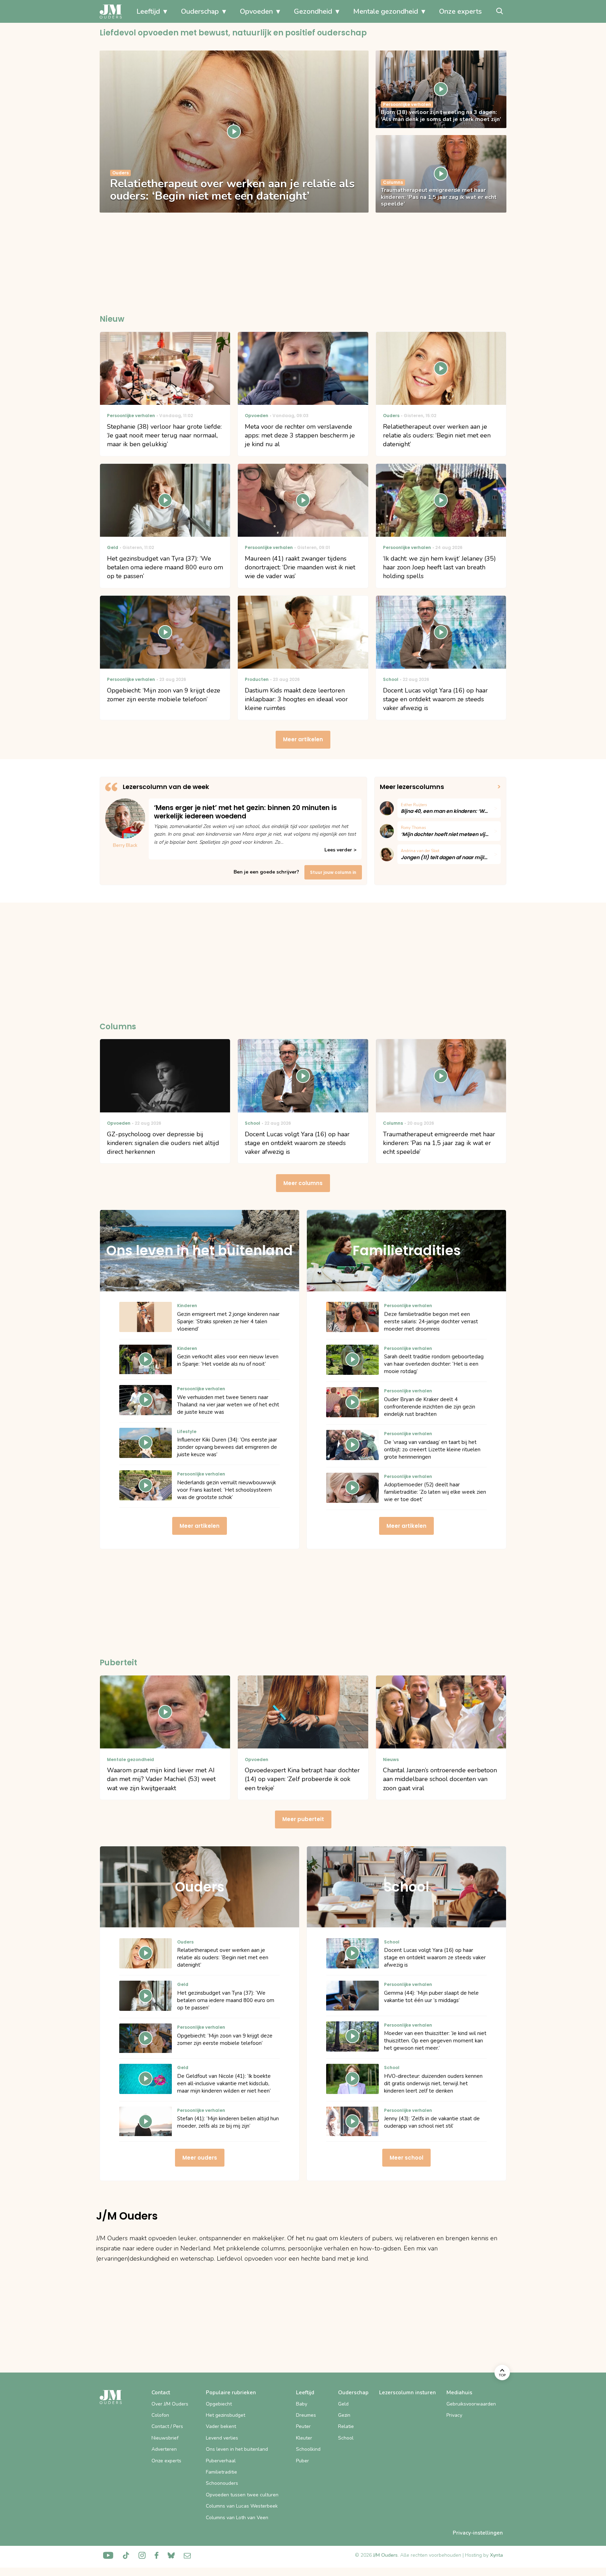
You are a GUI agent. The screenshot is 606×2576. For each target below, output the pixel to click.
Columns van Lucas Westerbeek (242, 2506)
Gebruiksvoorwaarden (471, 2404)
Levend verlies (222, 2438)
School (346, 2438)
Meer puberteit (303, 1819)
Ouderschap (200, 11)
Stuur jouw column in (333, 872)
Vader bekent (221, 2426)
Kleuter (304, 2438)
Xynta (496, 2555)
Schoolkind (308, 2449)
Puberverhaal (221, 2461)
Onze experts (460, 11)
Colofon (160, 2415)
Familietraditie (221, 2472)
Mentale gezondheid (386, 11)
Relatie (346, 2426)
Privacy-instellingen (478, 2533)
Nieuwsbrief (165, 2438)
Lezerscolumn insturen (408, 2393)
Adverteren (164, 2449)
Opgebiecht (219, 2404)
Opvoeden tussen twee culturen (242, 2495)
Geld (343, 2404)
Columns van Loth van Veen (237, 2518)
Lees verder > (340, 850)
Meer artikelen (303, 739)
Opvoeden (256, 11)
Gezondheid (313, 11)
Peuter (303, 2426)
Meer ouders (200, 2158)
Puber (302, 2461)
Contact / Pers (167, 2426)
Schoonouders (222, 2483)
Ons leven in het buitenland (237, 2449)
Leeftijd (148, 11)
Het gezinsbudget (225, 2415)
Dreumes (306, 2415)
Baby (302, 2404)
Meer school (406, 2158)
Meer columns (303, 1183)
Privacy (454, 2415)
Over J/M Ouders (170, 2404)
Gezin (344, 2415)
